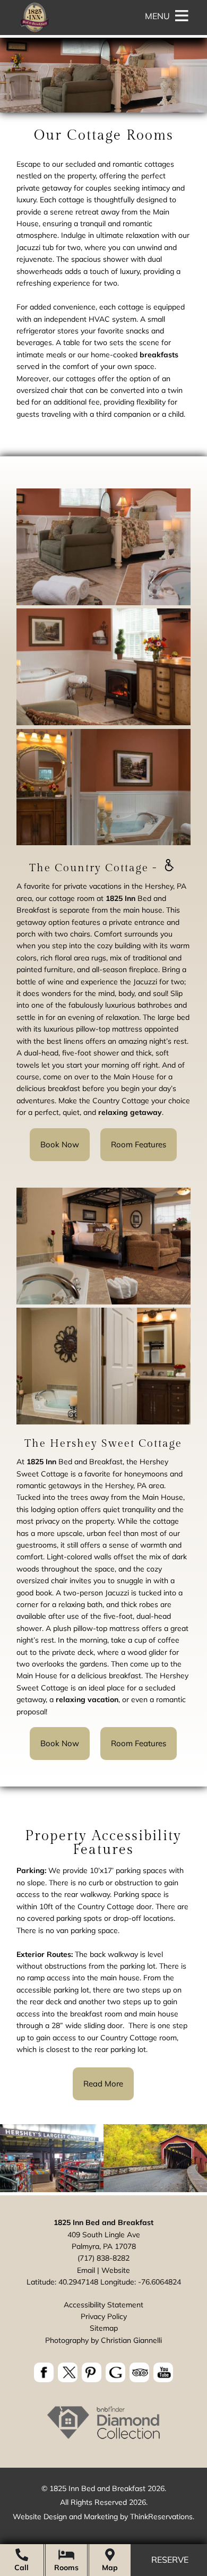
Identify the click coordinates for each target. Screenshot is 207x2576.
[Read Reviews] (139, 2372)
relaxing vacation (87, 1699)
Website (116, 2270)
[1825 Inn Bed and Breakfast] (34, 32)
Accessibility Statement (103, 2305)
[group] (103, 1126)
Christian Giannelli (131, 2340)
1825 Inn (120, 898)
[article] (103, 826)
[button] (157, 16)
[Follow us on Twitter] (68, 2372)
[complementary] (103, 1965)
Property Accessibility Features (103, 1843)
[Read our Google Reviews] (115, 2372)
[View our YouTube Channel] (163, 2372)
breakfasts (159, 355)
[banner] (103, 2374)
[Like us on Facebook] (44, 2372)
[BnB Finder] (103, 2438)
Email (86, 2270)
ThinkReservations (161, 2517)
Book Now (60, 1144)
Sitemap (104, 2328)
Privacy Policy (104, 2316)
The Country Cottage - (95, 868)
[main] (103, 289)
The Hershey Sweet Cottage (103, 1444)
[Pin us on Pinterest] (92, 2372)
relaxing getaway (130, 1112)
